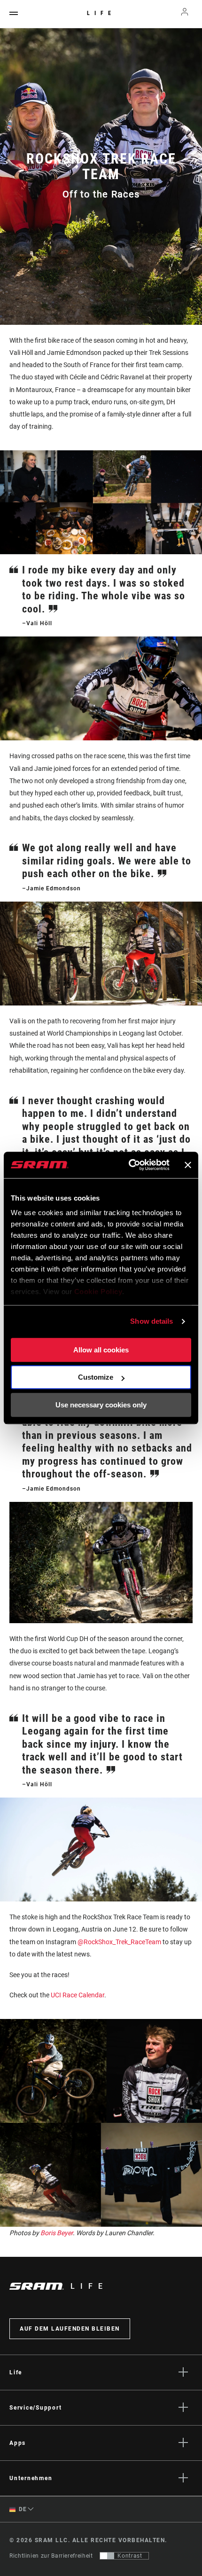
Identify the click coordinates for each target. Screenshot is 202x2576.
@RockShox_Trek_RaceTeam (119, 1942)
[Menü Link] (14, 14)
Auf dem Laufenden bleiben (70, 2329)
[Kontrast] (107, 2556)
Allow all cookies (101, 1350)
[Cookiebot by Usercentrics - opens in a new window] (129, 1165)
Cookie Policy (98, 1292)
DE (22, 2509)
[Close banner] (188, 1165)
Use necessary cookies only (101, 1405)
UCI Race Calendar (78, 1995)
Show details (151, 1321)
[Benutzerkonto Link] (185, 14)
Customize (96, 1377)
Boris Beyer (57, 2233)
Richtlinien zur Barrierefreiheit (51, 2556)
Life (101, 13)
